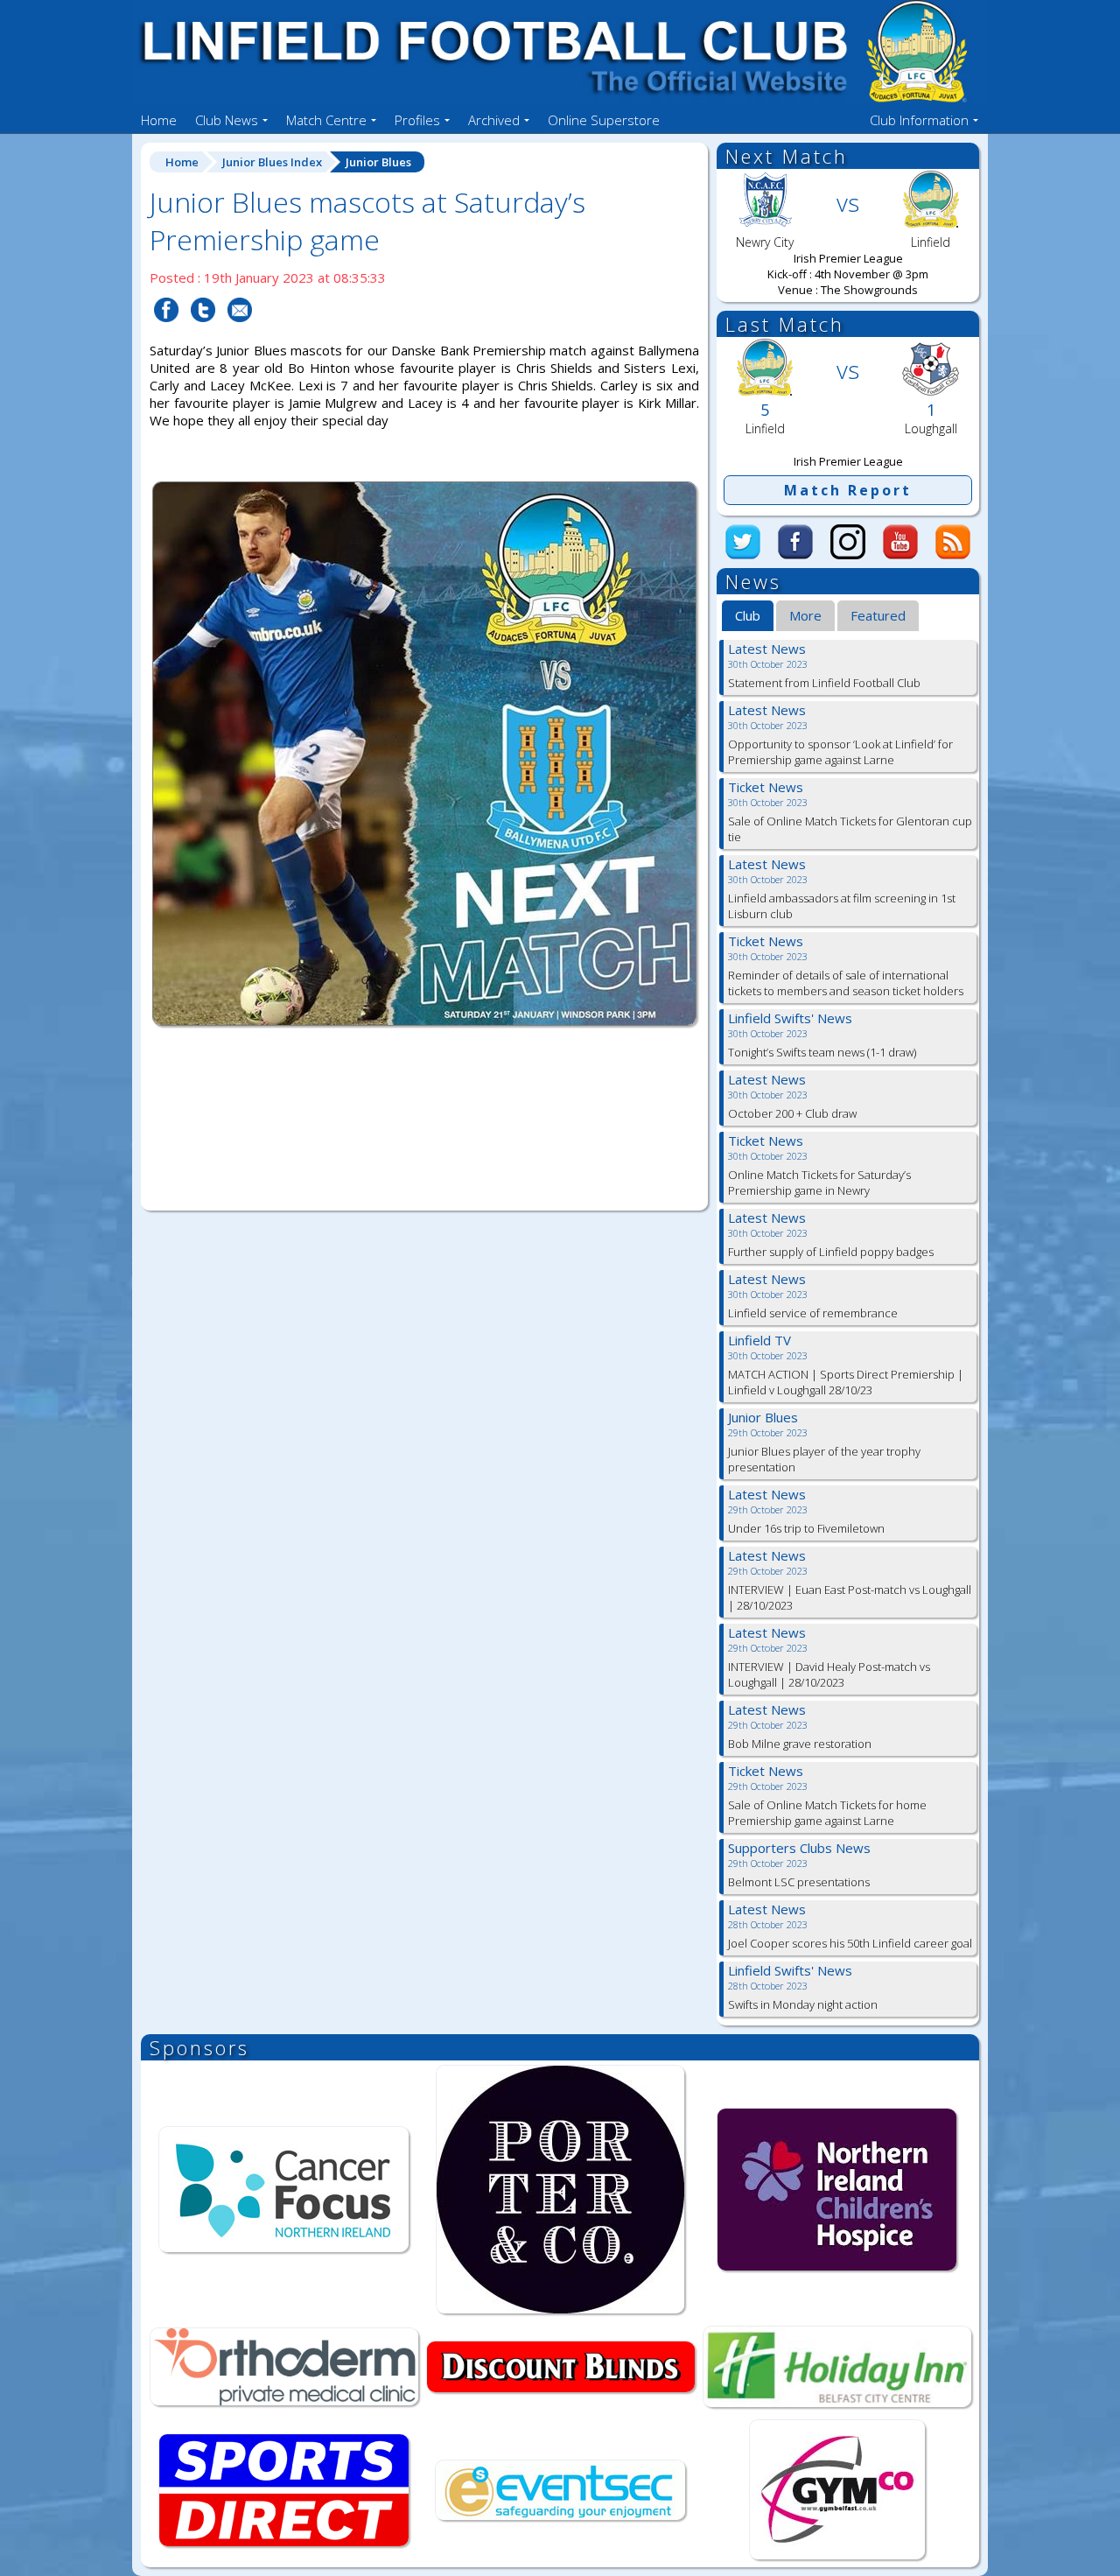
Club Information (919, 120)
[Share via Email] (240, 333)
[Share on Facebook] (166, 333)
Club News (227, 120)
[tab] (748, 616)
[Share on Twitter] (203, 333)
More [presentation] (805, 615)
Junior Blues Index (272, 162)
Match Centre (326, 120)
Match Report (848, 490)
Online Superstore (604, 120)
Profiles (417, 120)
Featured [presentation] (878, 615)
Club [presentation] (748, 615)
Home (159, 120)
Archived (494, 120)
